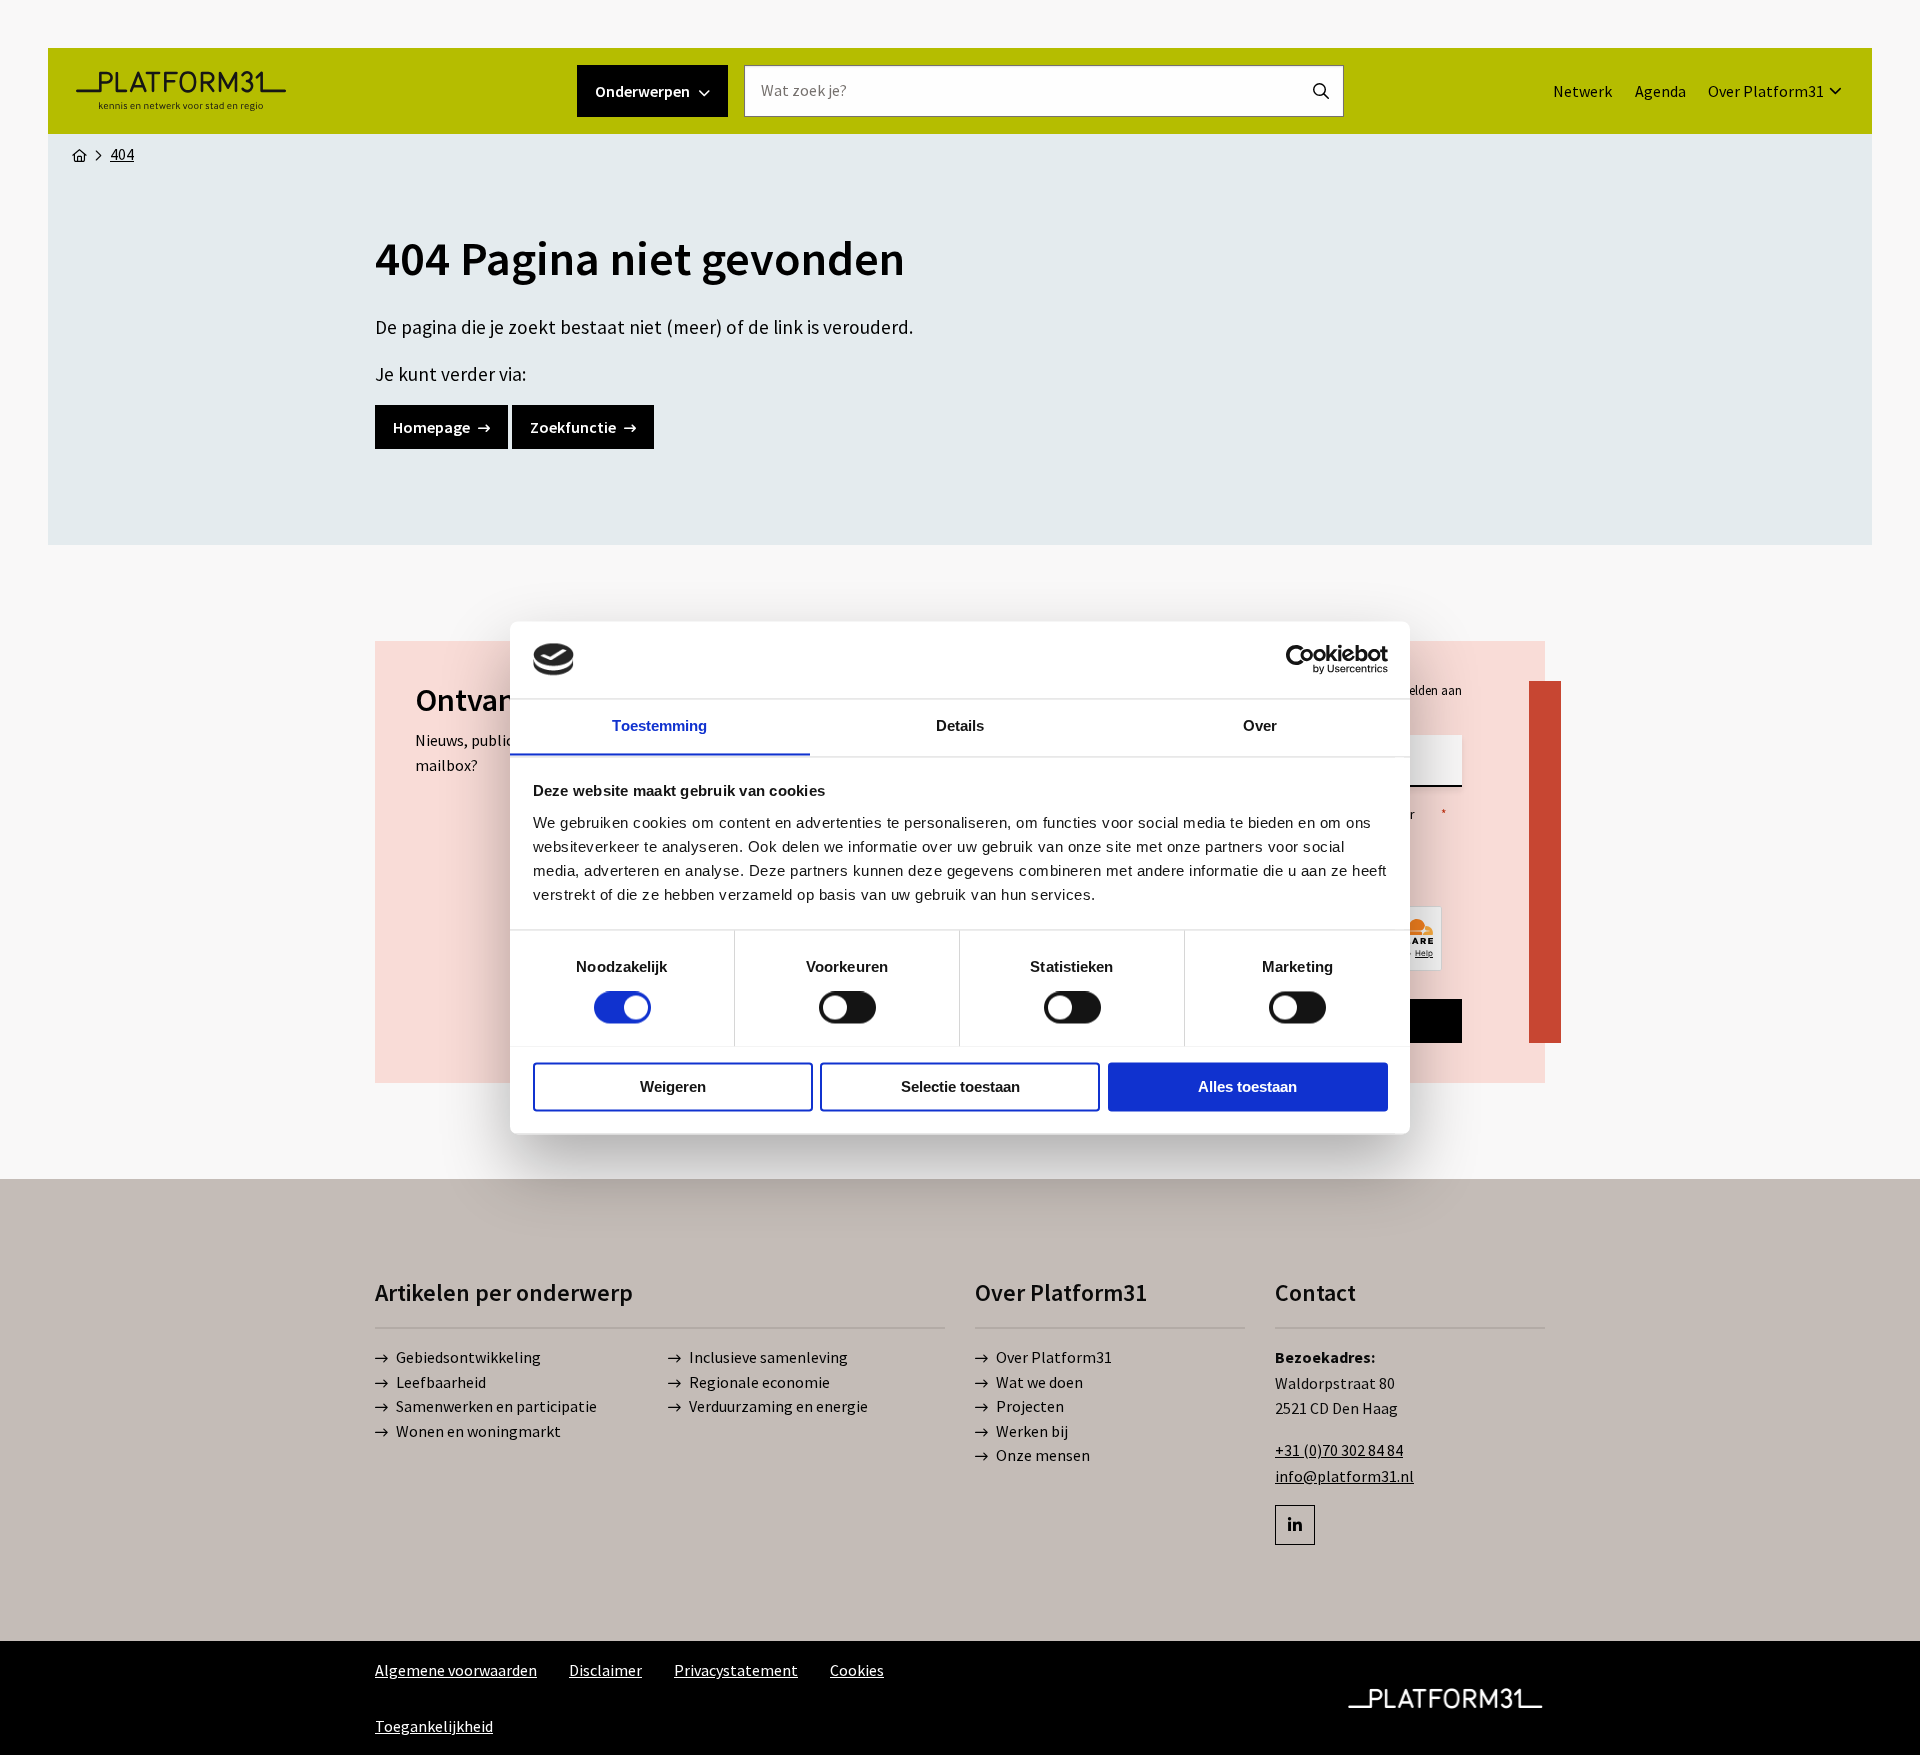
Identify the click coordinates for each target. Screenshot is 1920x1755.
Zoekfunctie (573, 427)
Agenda (1660, 91)
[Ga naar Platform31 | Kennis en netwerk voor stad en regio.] (79, 154)
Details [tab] (960, 725)
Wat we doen (1039, 1382)
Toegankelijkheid (434, 1726)
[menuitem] (1582, 91)
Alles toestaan (1247, 1086)
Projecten (1030, 1406)
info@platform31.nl (1344, 1476)
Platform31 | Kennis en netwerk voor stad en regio (180, 91)
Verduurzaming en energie (778, 1406)
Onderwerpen (642, 91)
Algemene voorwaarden (456, 1670)
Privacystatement (736, 1670)
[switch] (847, 1007)
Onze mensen (1043, 1455)
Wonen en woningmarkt (478, 1431)
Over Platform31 (1766, 91)
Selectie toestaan (960, 1086)
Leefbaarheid (441, 1382)
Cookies (857, 1670)
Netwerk (1582, 91)
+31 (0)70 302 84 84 (1339, 1450)
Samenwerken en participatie (496, 1406)
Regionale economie (759, 1382)
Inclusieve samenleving (768, 1357)
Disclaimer (605, 1670)
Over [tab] (1260, 725)
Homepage (431, 427)
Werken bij (1032, 1431)
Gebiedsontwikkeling (468, 1357)
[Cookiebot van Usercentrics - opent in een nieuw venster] (1300, 659)
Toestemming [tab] (659, 725)
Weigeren (673, 1086)
